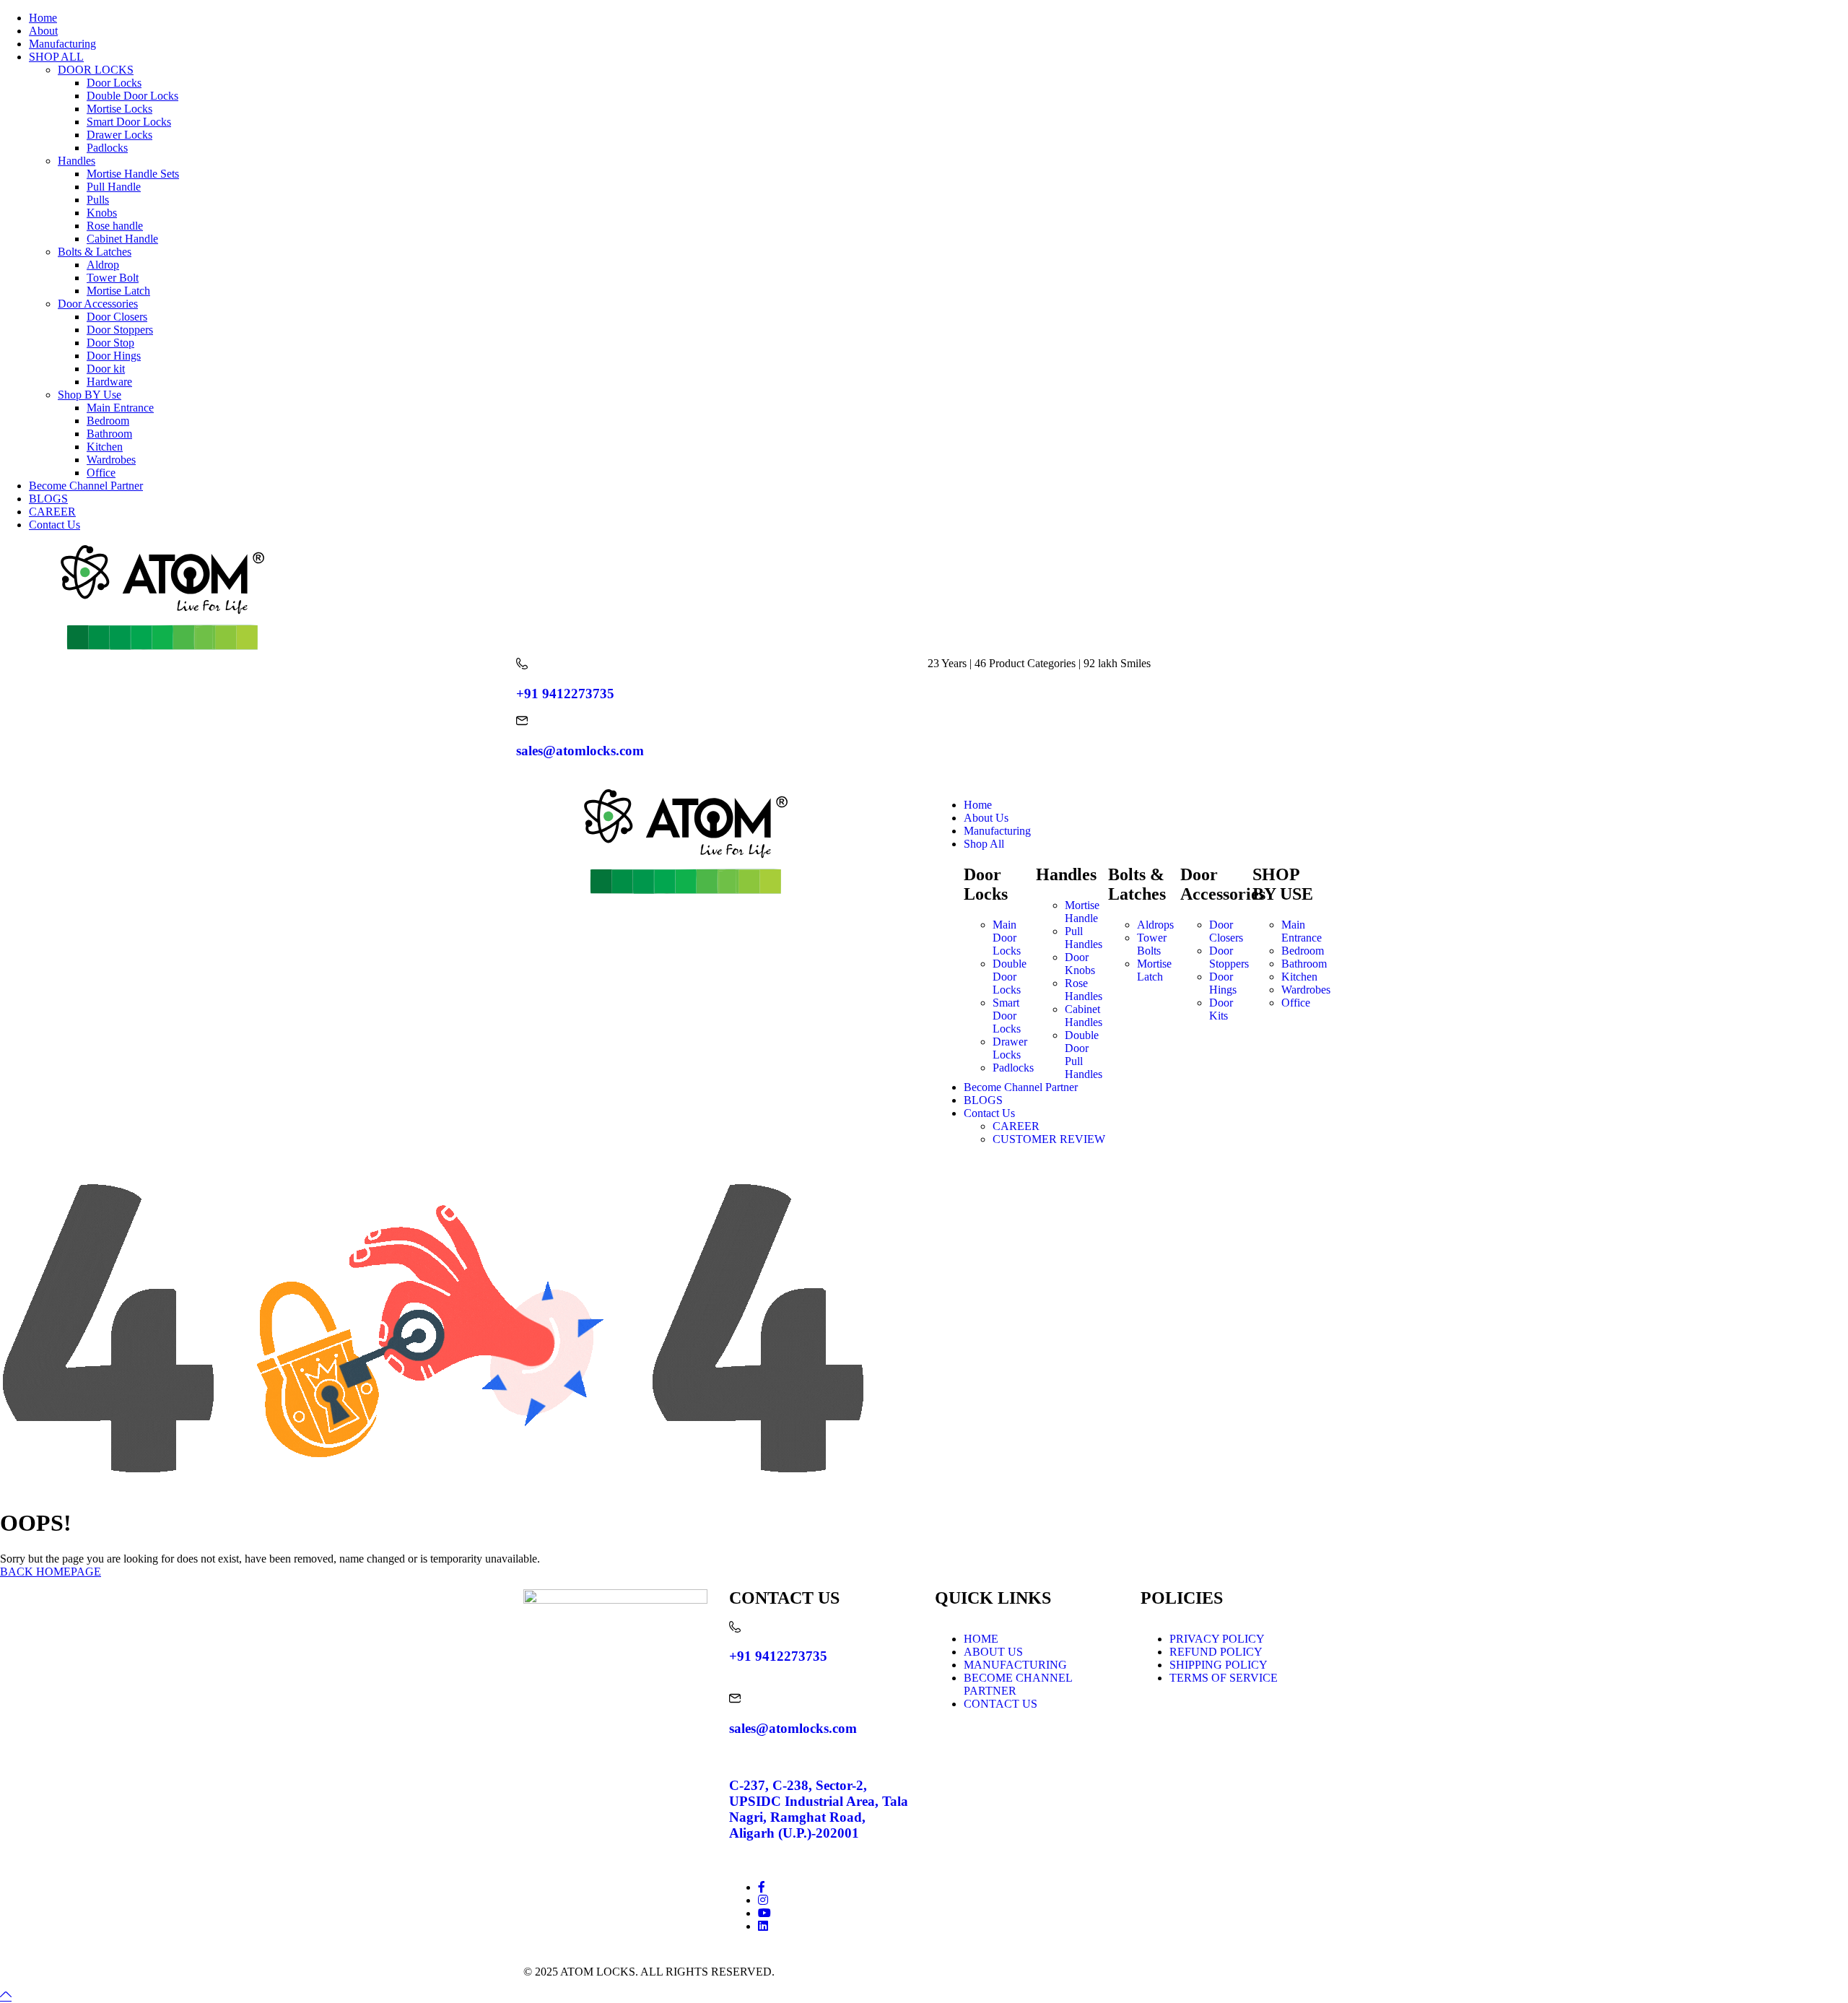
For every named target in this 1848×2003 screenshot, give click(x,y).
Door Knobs (1080, 964)
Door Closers (117, 317)
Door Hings (114, 356)
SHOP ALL (56, 57)
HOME (981, 1639)
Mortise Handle (1082, 912)
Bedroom (108, 421)
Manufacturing (62, 44)
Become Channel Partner (86, 486)
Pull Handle (114, 187)
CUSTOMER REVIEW (1049, 1139)
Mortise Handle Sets (133, 174)
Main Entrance (120, 408)
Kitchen (105, 447)
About (43, 31)
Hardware (109, 382)
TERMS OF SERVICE (1224, 1678)
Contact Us (55, 525)
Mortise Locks (119, 109)
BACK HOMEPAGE (51, 1572)
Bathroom (109, 434)
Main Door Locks (1007, 938)
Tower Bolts (1152, 944)
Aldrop (103, 265)
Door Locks (114, 83)
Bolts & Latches (95, 252)
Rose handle (115, 226)
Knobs (102, 213)
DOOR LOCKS (96, 70)
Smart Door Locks (129, 122)
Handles (77, 161)
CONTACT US (1001, 1704)
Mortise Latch (118, 291)
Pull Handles (1084, 938)
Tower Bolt (113, 278)
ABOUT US (993, 1652)
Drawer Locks (119, 135)
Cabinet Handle (122, 239)
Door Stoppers (120, 330)
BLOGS (48, 499)
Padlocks (107, 148)
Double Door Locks (132, 96)
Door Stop (110, 343)
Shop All (984, 844)
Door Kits (1221, 1009)
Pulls (98, 200)
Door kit (106, 369)
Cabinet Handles (1084, 1016)
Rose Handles (1084, 990)
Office (101, 473)
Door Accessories (98, 304)
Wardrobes (111, 460)
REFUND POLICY (1216, 1652)
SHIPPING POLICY (1219, 1665)
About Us (986, 818)
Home (43, 18)
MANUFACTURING (1015, 1665)
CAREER (52, 512)
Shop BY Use (90, 395)
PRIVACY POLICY (1217, 1639)
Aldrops (1155, 925)
